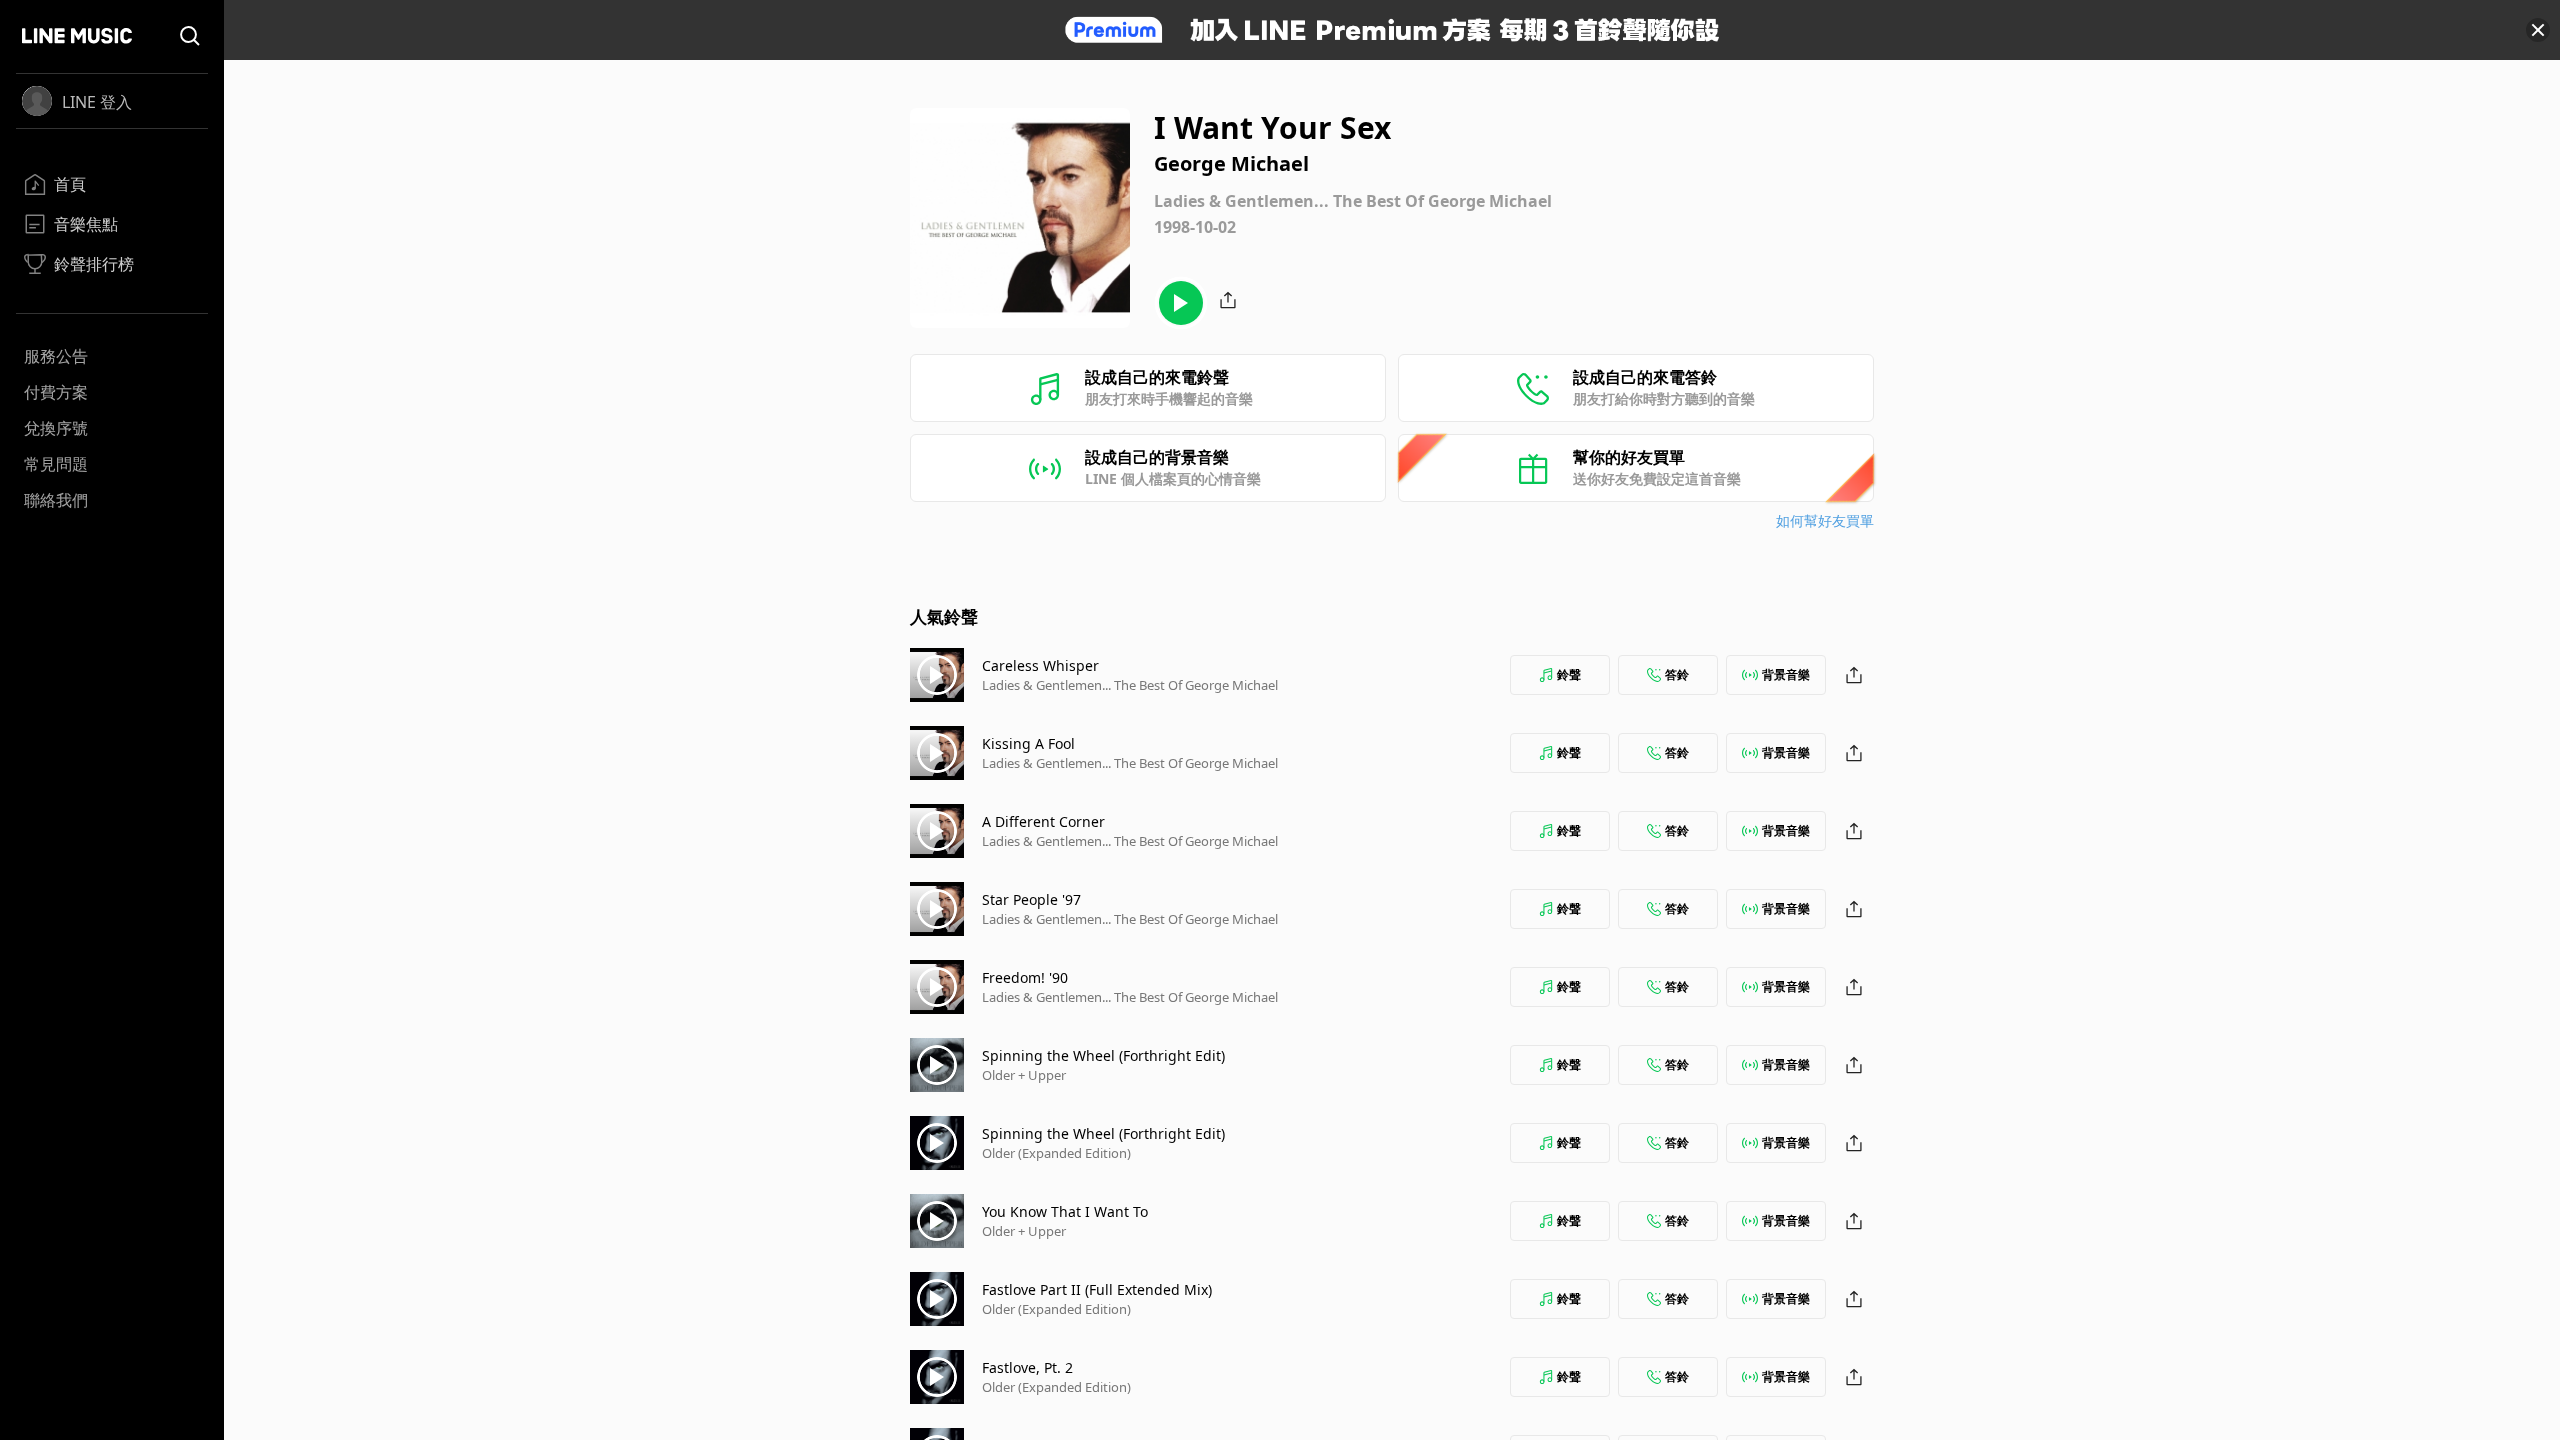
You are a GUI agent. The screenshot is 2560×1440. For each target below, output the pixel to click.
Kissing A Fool (1028, 743)
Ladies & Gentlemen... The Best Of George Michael (1130, 685)
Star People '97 (1031, 899)
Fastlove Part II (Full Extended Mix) (1097, 1289)
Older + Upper (1024, 1075)
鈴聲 (1569, 674)
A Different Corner (1043, 821)
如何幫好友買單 (1825, 520)
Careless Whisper (1040, 665)
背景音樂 (1786, 674)
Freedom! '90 (1025, 977)
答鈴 (1677, 674)
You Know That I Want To (1065, 1211)
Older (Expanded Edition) (1056, 1153)
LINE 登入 (97, 102)
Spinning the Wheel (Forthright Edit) (1103, 1055)
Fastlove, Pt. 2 (1027, 1367)
